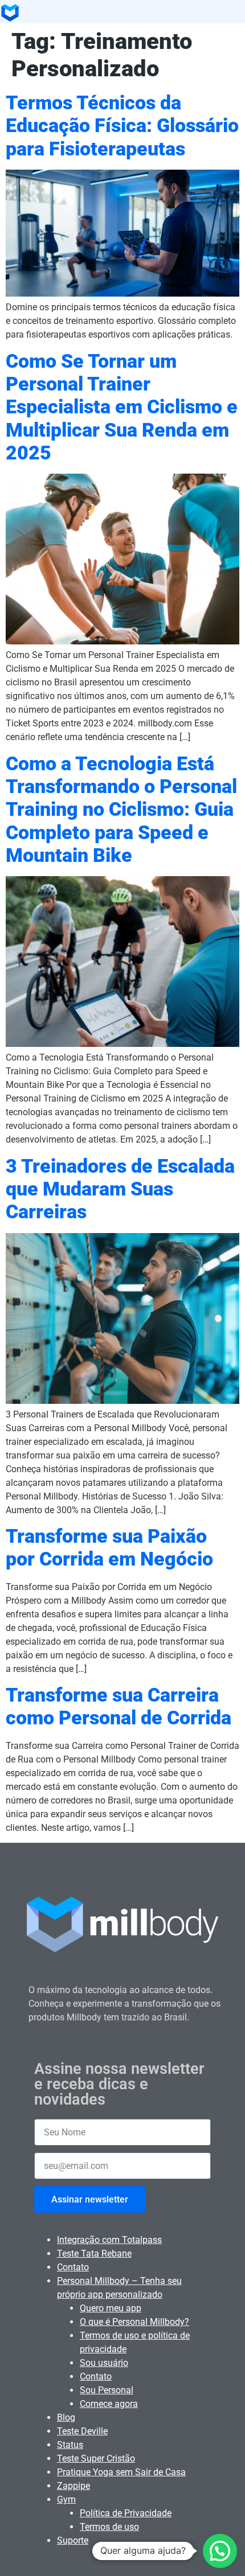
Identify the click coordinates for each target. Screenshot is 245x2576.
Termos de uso (109, 2527)
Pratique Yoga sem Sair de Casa (121, 2472)
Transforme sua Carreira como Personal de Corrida (119, 1706)
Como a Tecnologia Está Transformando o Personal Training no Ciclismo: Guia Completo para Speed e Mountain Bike (121, 810)
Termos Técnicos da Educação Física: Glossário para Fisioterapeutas (122, 126)
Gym (66, 2499)
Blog (66, 2417)
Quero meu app (111, 2308)
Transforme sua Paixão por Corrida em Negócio (109, 1548)
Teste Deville (82, 2431)
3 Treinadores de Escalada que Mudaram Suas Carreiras (120, 1189)
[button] (220, 2551)
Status (70, 2445)
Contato (73, 2267)
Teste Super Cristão (96, 2458)
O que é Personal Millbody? (134, 2322)
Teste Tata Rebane (94, 2254)
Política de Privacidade (126, 2513)
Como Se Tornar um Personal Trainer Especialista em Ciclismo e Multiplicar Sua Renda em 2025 (122, 407)
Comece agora (109, 2404)
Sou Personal (107, 2390)
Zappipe (73, 2486)
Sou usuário (104, 2363)
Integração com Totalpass (109, 2240)
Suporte (73, 2540)
